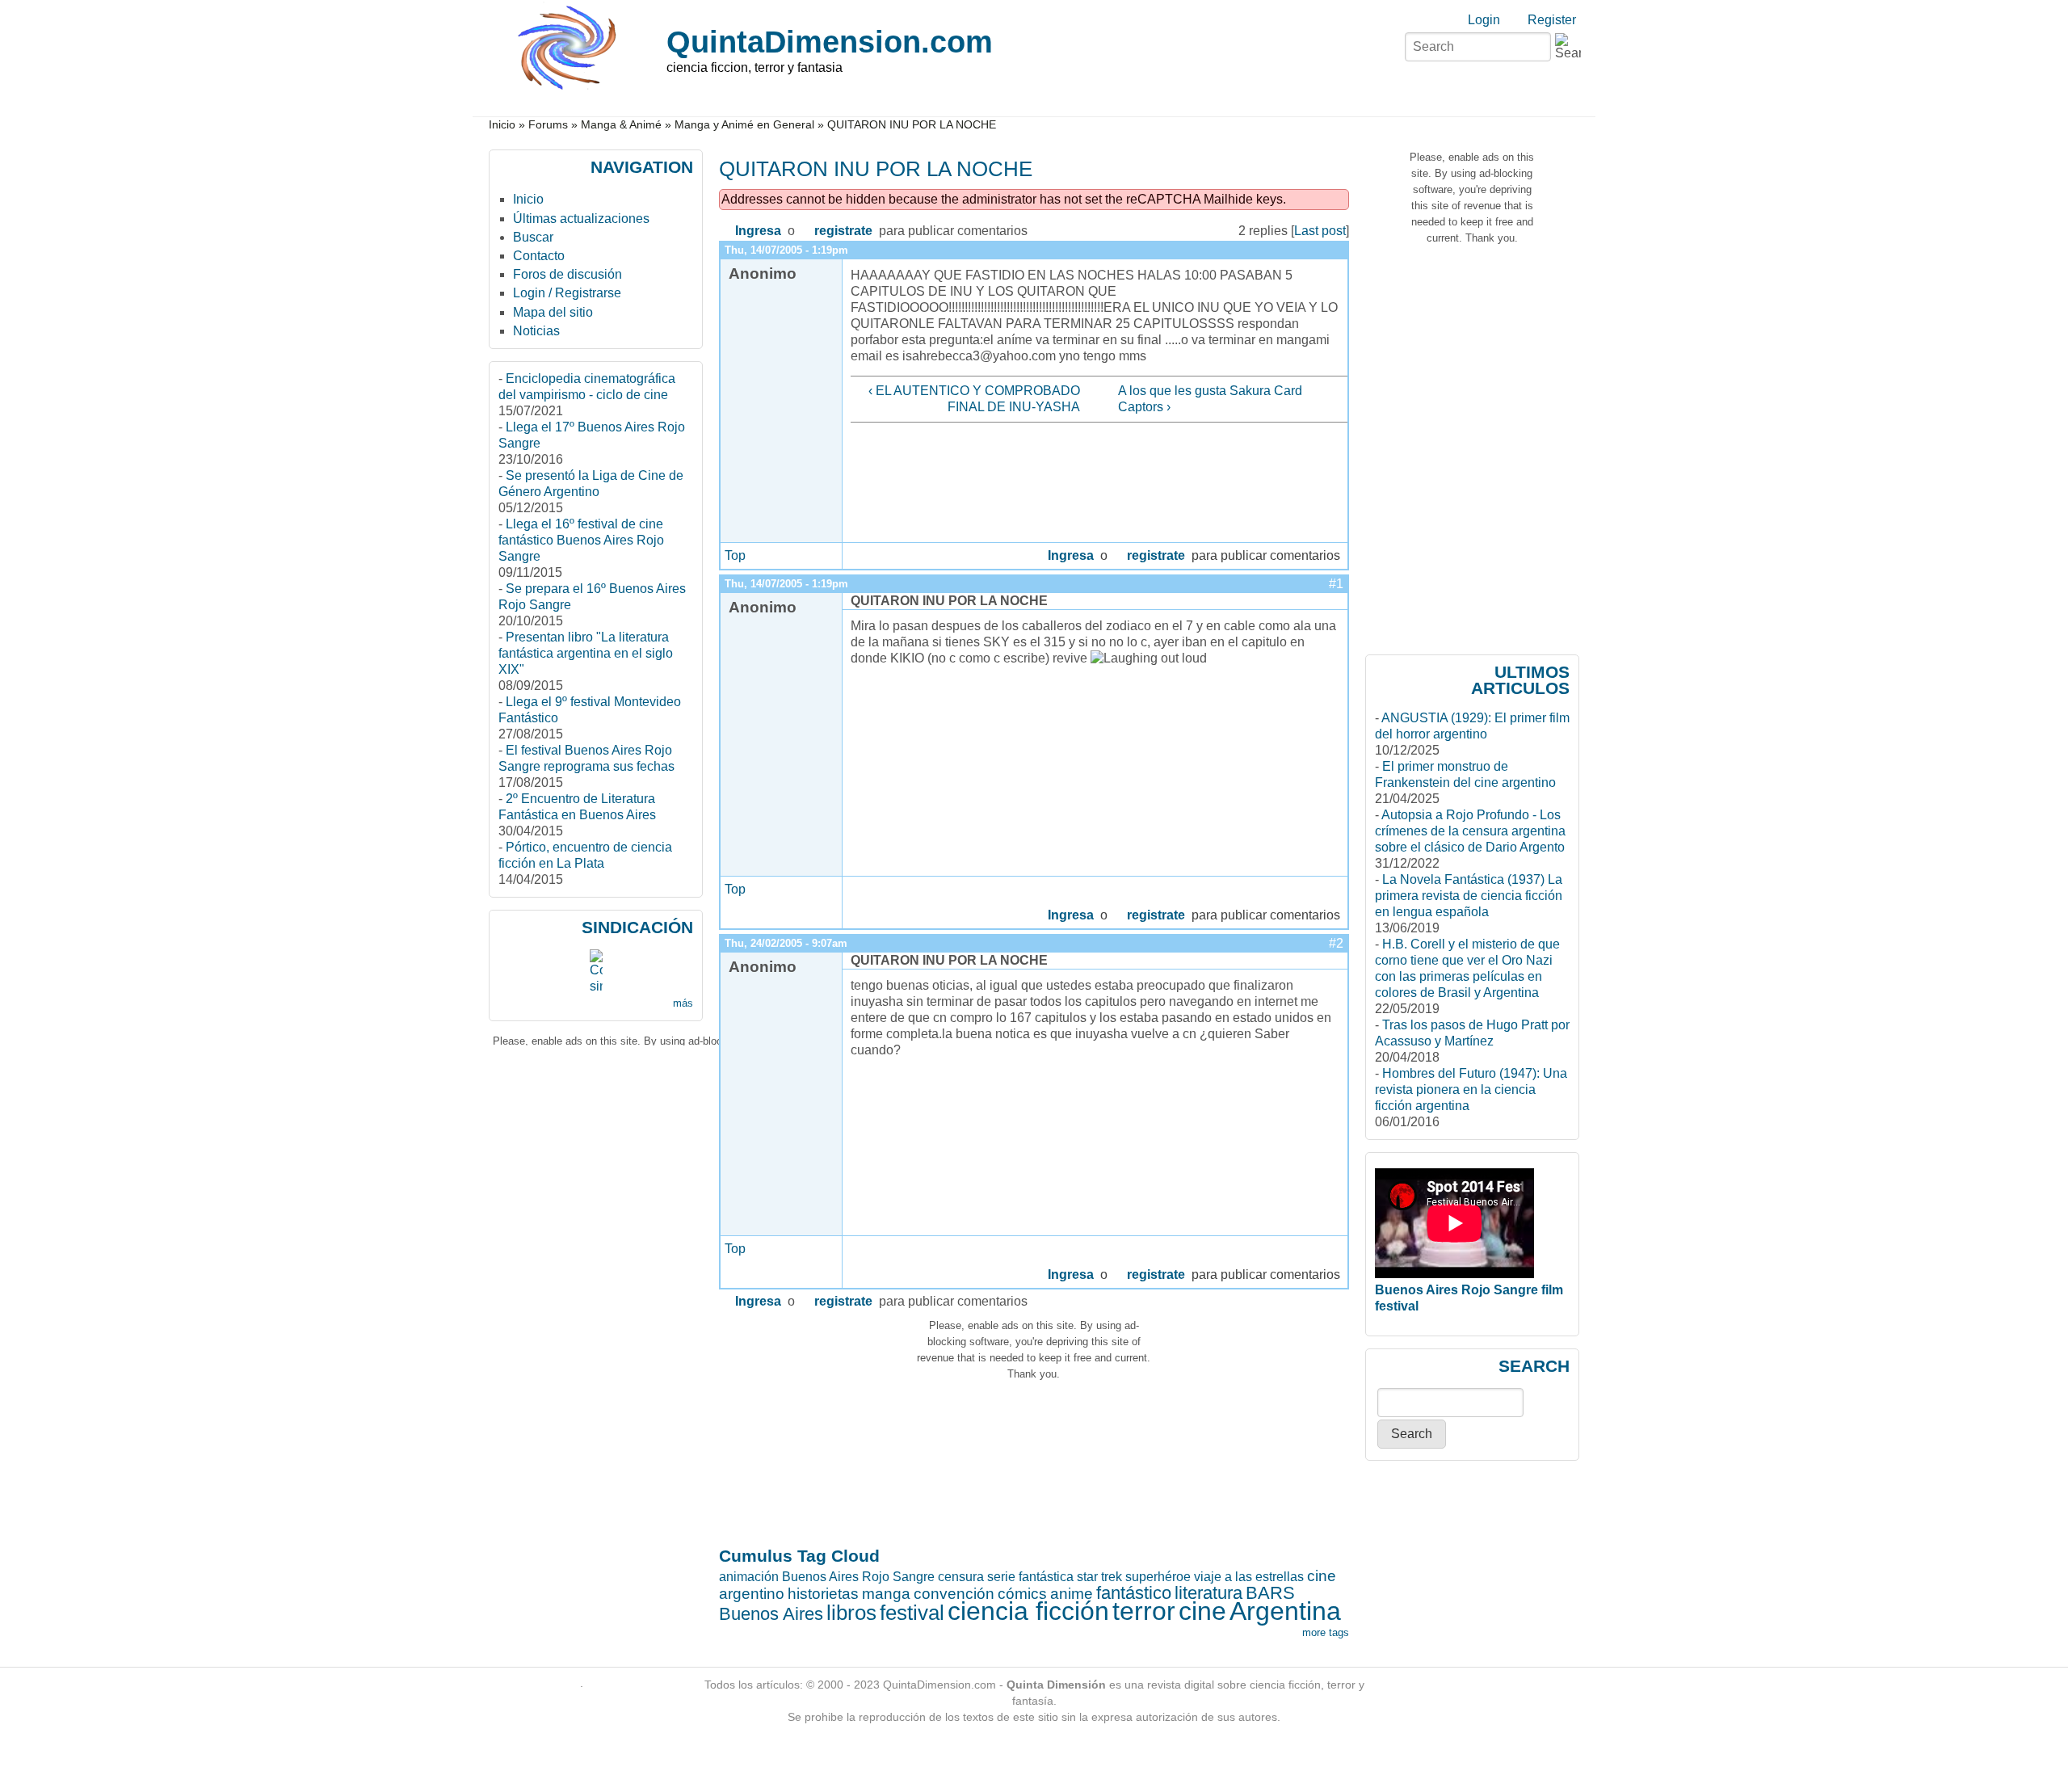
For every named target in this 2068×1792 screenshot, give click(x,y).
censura (961, 1577)
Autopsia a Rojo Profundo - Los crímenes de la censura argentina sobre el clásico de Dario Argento (1470, 831)
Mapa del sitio (553, 312)
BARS (1270, 1593)
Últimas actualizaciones (581, 219)
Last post (1320, 231)
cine (1202, 1611)
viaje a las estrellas (1249, 1577)
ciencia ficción (1028, 1611)
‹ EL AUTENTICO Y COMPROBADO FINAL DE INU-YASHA (974, 399)
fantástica (1046, 1577)
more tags (1326, 1632)
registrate (843, 231)
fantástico (1134, 1593)
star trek (1099, 1577)
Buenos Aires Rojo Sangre (858, 1577)
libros (851, 1613)
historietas (823, 1594)
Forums (548, 125)
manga (886, 1594)
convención (954, 1594)
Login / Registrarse (567, 293)
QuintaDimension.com (830, 42)
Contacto (539, 256)
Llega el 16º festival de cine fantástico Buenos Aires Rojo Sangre (581, 540)
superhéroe (1158, 1577)
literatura (1208, 1593)
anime (1072, 1594)
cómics (1022, 1594)
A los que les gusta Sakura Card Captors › (1210, 399)
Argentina (1285, 1611)
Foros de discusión (567, 274)
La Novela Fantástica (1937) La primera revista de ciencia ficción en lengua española (1469, 896)
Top (735, 555)
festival (912, 1613)
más (683, 1003)
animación (749, 1577)
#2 (1336, 943)
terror (1144, 1611)
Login (1484, 20)
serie (1001, 1577)
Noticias (536, 331)
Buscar (533, 237)
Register (1552, 20)
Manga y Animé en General (744, 125)
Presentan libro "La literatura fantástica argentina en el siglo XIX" (586, 653)
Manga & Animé (621, 125)
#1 (1336, 584)
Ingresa (758, 231)
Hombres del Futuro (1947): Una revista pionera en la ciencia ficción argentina (1471, 1090)
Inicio (502, 125)
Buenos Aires (771, 1614)
